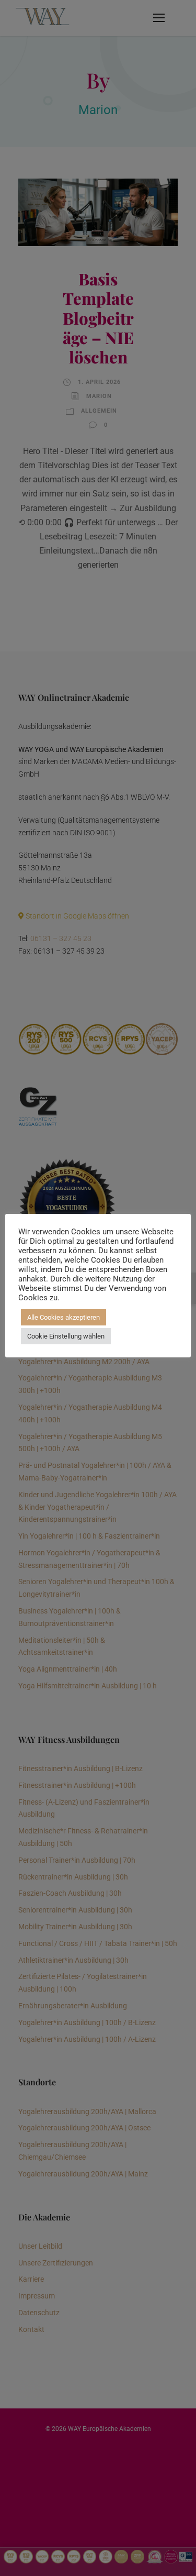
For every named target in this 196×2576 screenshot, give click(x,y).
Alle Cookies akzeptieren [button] (64, 1317)
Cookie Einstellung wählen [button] (66, 1336)
